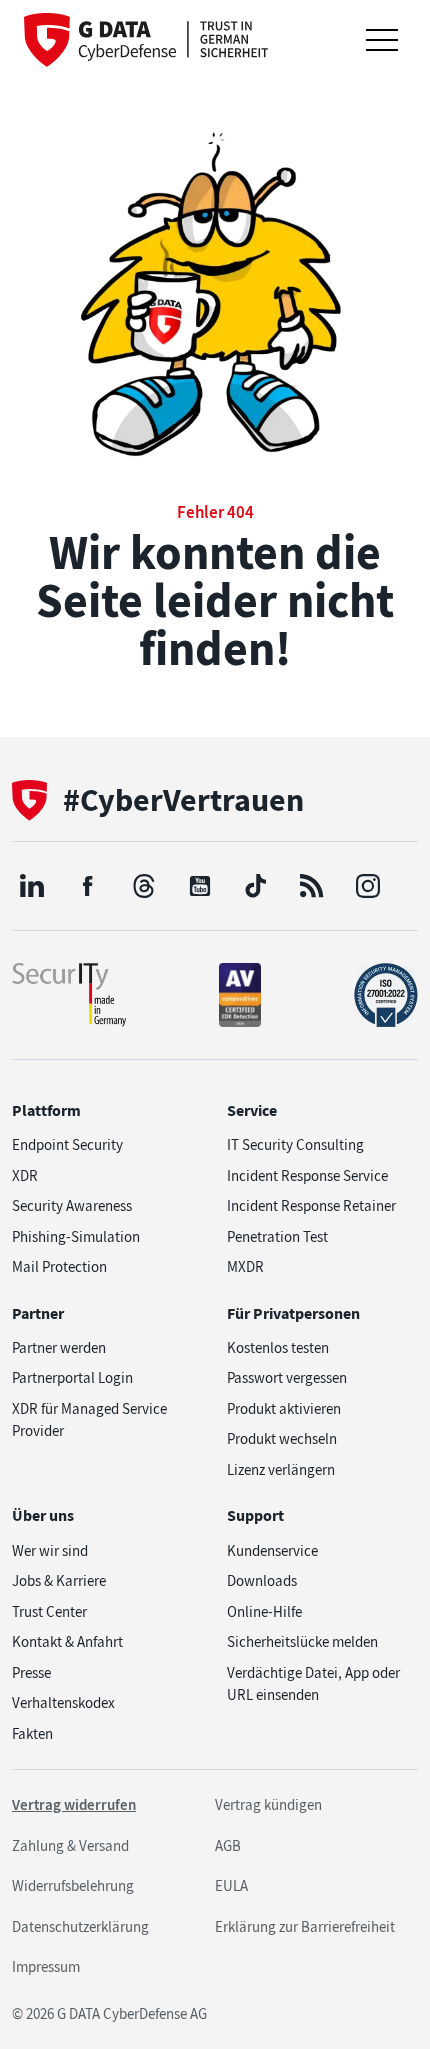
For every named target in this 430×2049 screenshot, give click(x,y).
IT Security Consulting (295, 1145)
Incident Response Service (307, 1176)
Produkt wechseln (282, 1439)
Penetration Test (277, 1237)
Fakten (32, 1734)
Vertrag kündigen (268, 1805)
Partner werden (59, 1348)
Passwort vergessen (287, 1378)
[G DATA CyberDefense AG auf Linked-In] (32, 886)
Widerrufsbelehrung (73, 1886)
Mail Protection (59, 1267)
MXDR (245, 1267)
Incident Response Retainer (311, 1206)
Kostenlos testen (278, 1348)
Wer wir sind (50, 1551)
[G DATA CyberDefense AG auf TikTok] (256, 886)
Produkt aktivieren (284, 1409)
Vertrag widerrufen (74, 1805)
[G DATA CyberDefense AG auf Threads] (144, 886)
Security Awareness (72, 1206)
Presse (31, 1673)
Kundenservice (272, 1551)
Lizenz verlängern (281, 1470)
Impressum (46, 1967)
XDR (25, 1176)
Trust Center (49, 1612)
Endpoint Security (67, 1145)
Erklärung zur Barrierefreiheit (305, 1927)
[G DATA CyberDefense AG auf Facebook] (88, 886)
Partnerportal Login (72, 1378)
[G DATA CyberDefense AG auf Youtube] (200, 886)
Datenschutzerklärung (80, 1927)
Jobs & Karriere (59, 1581)
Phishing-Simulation (76, 1237)
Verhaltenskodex (63, 1703)
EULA (231, 1886)
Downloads (262, 1581)
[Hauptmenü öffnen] (382, 40)
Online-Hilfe (264, 1612)
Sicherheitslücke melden (302, 1642)
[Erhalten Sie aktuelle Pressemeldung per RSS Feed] (312, 886)
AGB (228, 1846)
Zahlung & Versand (70, 1846)
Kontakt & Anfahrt (67, 1642)
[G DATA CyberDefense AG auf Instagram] (368, 886)
